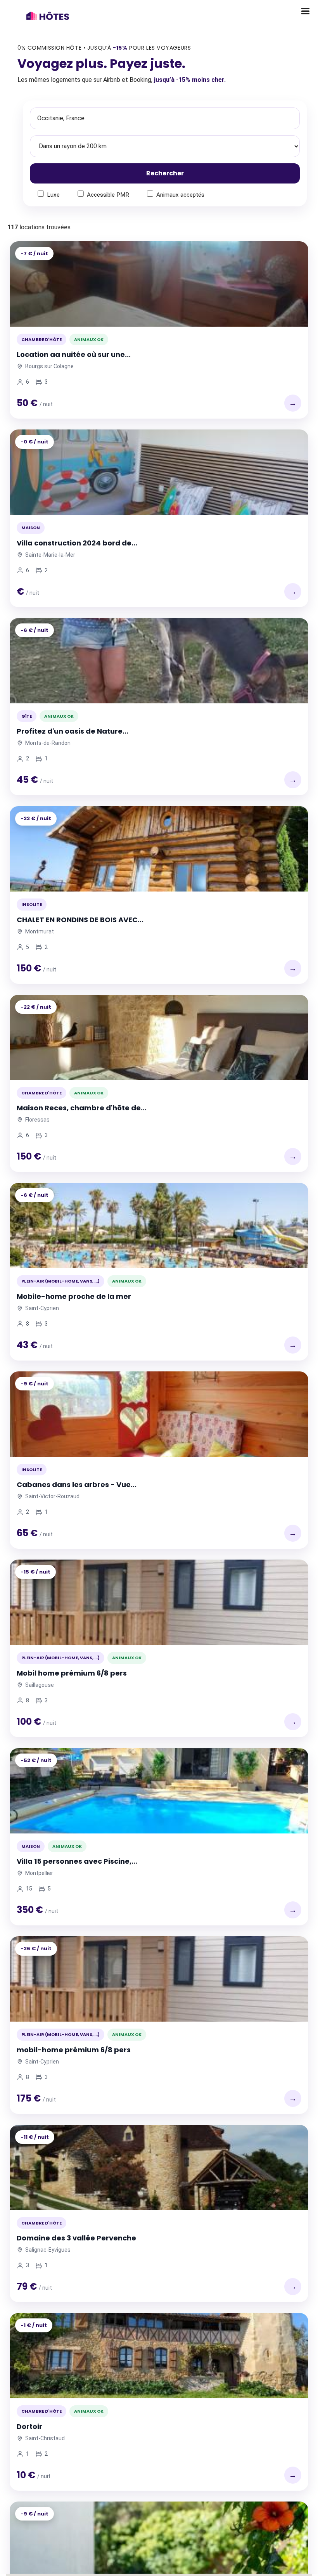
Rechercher (165, 173)
